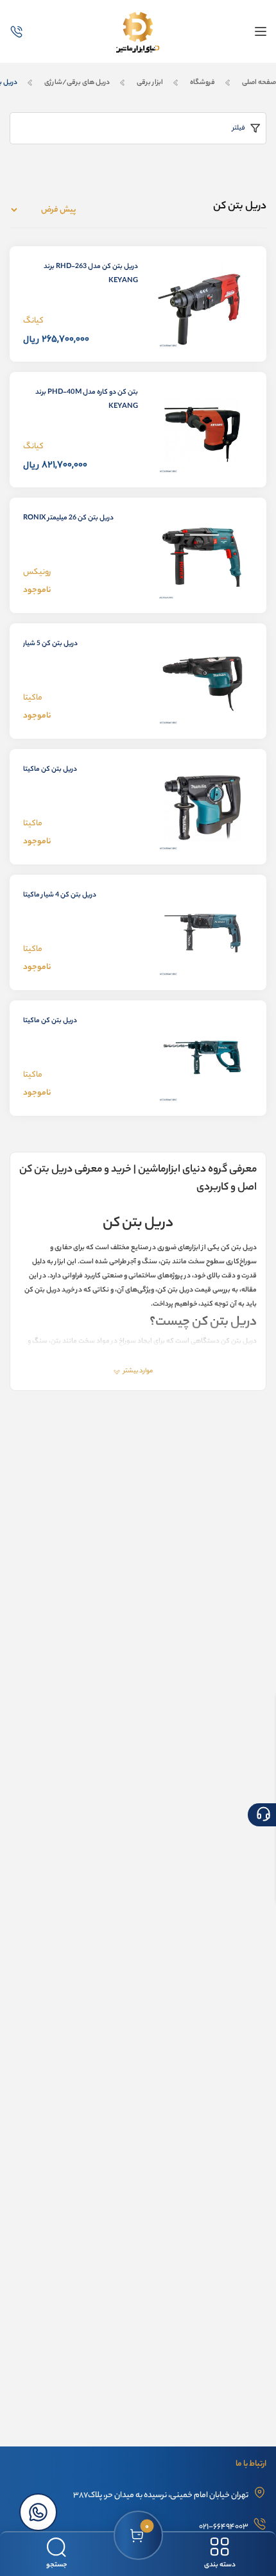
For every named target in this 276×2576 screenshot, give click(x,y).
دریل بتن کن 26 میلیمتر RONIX (68, 518)
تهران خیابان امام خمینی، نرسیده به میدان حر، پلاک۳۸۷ (161, 2496)
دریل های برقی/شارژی (77, 83)
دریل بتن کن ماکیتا (50, 770)
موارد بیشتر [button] (138, 1371)
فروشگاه (203, 83)
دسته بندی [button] (220, 2565)
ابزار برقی (150, 83)
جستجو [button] (56, 2565)
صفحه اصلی (258, 83)
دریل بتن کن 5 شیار (50, 644)
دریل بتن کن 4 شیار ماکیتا (60, 895)
